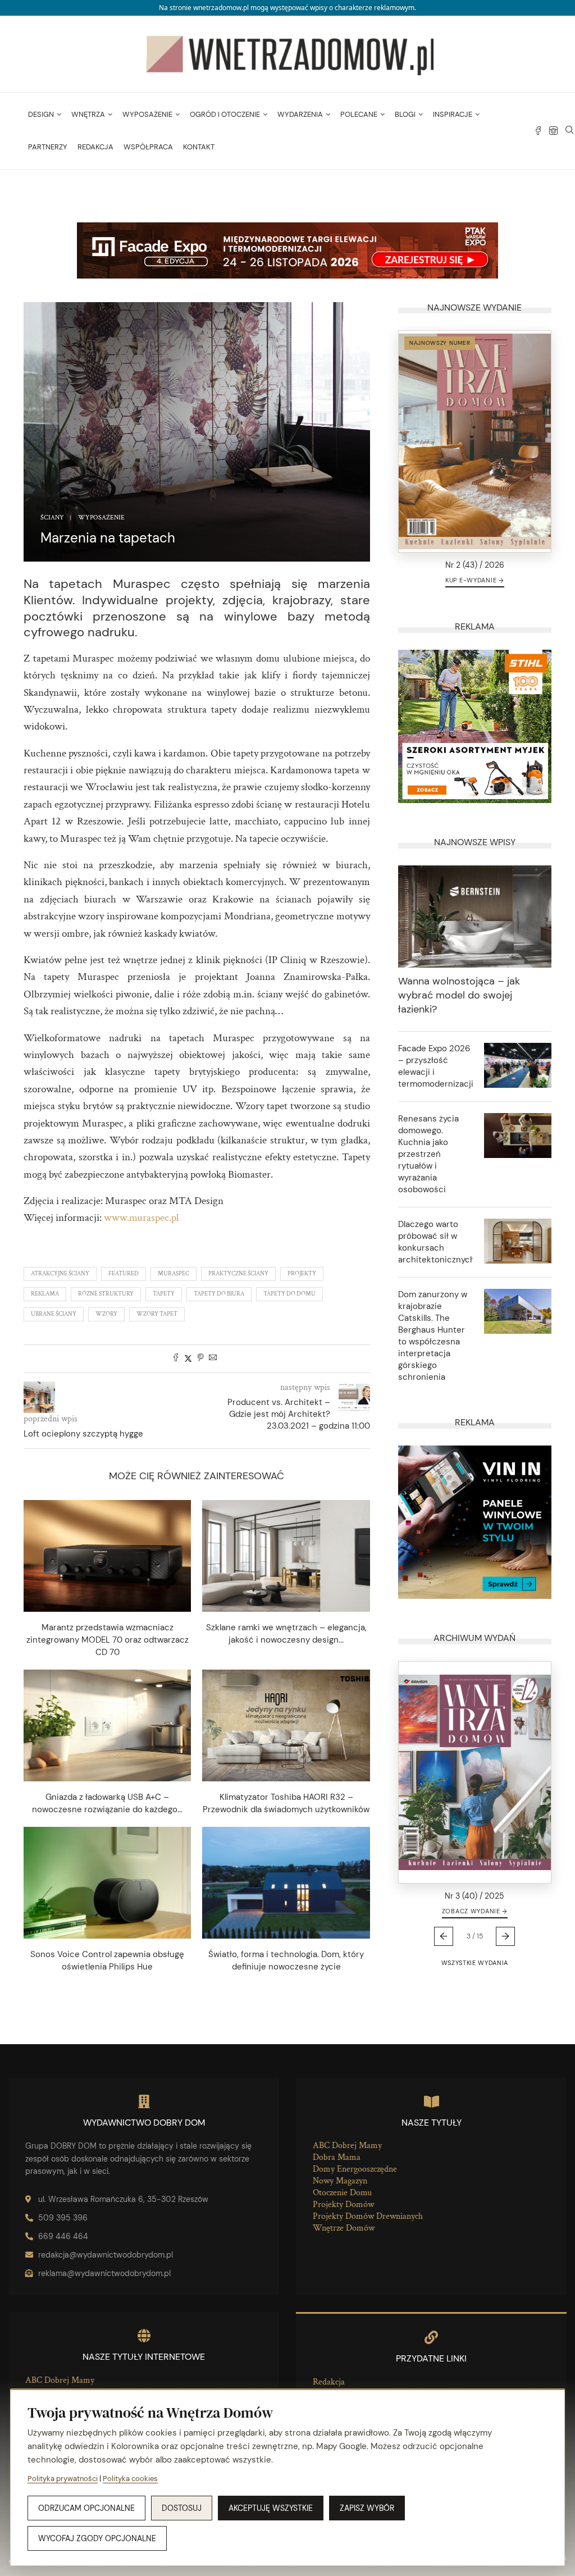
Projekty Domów (343, 2205)
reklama (45, 1294)
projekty (302, 1274)
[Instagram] (553, 131)
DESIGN (41, 114)
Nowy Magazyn (340, 2181)
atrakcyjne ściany (60, 1274)
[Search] (569, 131)
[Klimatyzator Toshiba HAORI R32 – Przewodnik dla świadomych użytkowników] (286, 1725)
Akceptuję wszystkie (271, 2508)
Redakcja (95, 147)
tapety (164, 1294)
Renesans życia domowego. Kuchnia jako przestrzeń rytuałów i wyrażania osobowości (428, 1154)
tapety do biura (219, 1294)
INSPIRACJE (453, 114)
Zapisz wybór (367, 2508)
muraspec (174, 1274)
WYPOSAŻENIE (147, 114)
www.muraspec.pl (142, 1218)
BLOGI (405, 114)
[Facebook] (538, 131)
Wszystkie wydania (475, 1963)
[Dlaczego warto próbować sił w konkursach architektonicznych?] (518, 1241)
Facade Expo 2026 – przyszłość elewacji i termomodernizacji (435, 1066)
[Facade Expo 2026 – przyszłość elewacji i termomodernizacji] (518, 1065)
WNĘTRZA (88, 114)
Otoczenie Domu (342, 2193)
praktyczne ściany (238, 1274)
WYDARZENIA (300, 114)
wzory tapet (157, 1314)
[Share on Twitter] (188, 1359)
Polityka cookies (130, 2479)
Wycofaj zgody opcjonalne (97, 2538)
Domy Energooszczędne (355, 2169)
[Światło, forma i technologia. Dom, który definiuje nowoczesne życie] (286, 1883)
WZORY (106, 1314)
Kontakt (199, 147)
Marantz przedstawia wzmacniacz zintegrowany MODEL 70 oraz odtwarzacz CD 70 (108, 1640)
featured (124, 1274)
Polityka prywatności (63, 2479)
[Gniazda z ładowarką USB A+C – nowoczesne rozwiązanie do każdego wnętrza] (107, 1725)
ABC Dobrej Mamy (347, 2146)
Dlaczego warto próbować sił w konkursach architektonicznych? (435, 1242)
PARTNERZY (48, 147)
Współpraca (148, 147)
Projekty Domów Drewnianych (368, 2216)
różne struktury (106, 1294)
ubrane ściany (54, 1314)
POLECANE (359, 114)
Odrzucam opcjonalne (86, 2508)
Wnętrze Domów (344, 2228)
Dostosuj (182, 2508)
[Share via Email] (213, 1359)
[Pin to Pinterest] (200, 1359)
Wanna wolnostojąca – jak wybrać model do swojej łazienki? (459, 995)
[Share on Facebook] (176, 1359)
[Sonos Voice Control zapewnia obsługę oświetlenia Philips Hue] (107, 1883)
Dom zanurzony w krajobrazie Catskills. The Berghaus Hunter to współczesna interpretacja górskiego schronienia (433, 1336)
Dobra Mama (337, 2157)
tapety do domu (289, 1294)
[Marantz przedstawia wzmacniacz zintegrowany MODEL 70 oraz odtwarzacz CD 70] (107, 1556)
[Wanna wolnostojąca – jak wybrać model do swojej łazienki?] (475, 917)
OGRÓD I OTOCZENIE (225, 114)
